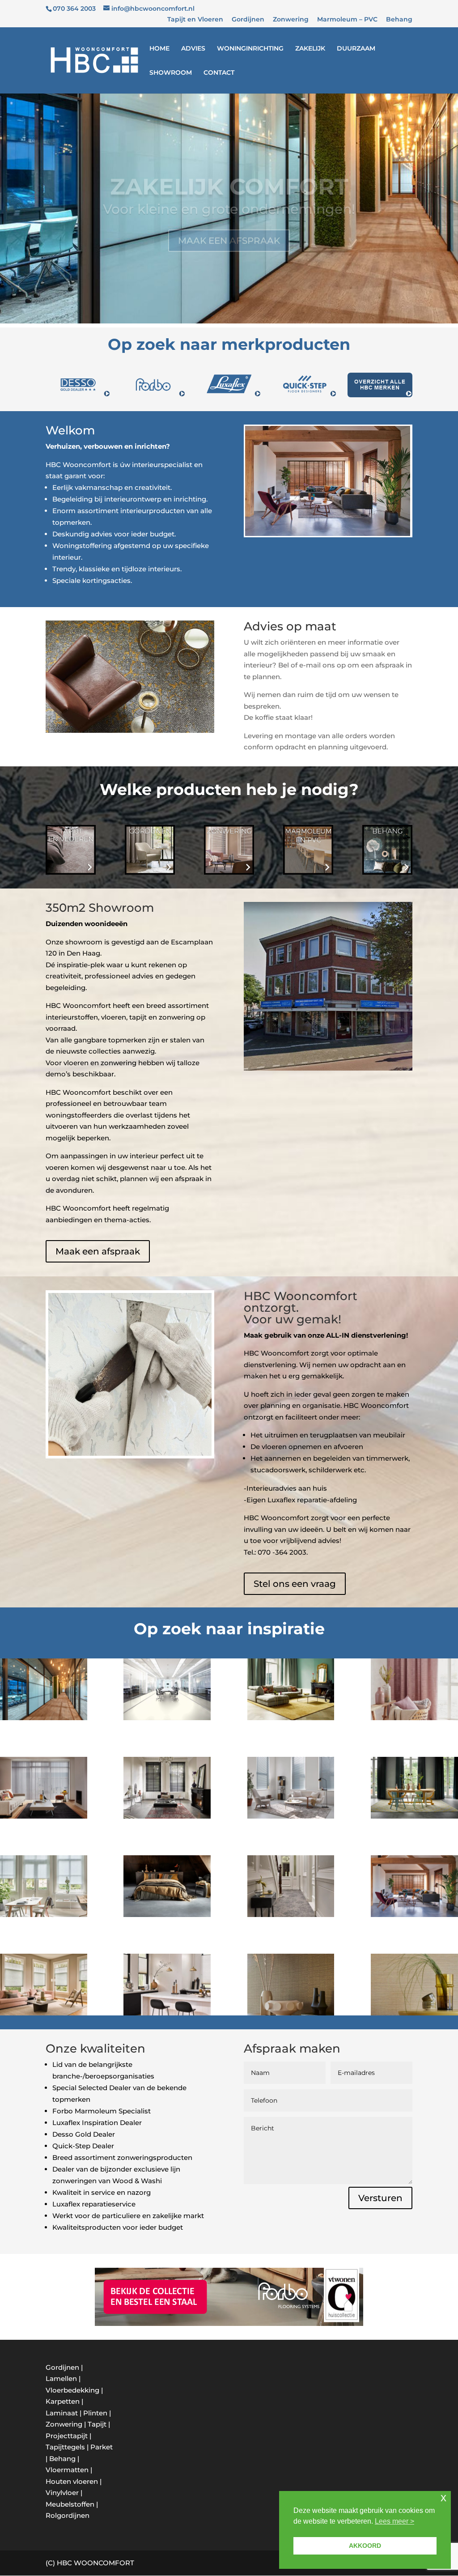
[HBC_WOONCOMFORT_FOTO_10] (167, 2013)
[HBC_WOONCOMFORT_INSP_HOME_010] (291, 1915)
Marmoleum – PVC (347, 20)
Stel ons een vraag (295, 1584)
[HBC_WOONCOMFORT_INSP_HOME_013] (414, 1718)
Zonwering (291, 20)
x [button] (443, 2497)
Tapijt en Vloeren (195, 20)
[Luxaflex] (44, 1816)
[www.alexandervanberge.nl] (44, 2013)
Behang (399, 20)
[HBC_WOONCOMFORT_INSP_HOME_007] (414, 2013)
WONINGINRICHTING (250, 49)
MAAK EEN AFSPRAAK (229, 223)
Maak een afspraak (98, 1251)
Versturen (380, 2198)
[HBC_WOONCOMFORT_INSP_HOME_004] (414, 1816)
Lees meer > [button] (394, 2521)
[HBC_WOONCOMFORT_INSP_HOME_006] (167, 1915)
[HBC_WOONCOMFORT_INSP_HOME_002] (291, 2013)
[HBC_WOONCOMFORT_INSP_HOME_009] (167, 1718)
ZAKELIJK (310, 49)
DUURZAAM (356, 49)
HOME (159, 49)
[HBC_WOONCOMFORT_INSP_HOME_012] (291, 1718)
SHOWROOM (171, 73)
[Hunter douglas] (414, 1915)
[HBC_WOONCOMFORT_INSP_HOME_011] (44, 1718)
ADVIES (193, 49)
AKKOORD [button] (365, 2546)
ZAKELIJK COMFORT (229, 169)
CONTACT (219, 73)
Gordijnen (248, 20)
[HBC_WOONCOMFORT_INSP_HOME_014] (167, 1816)
